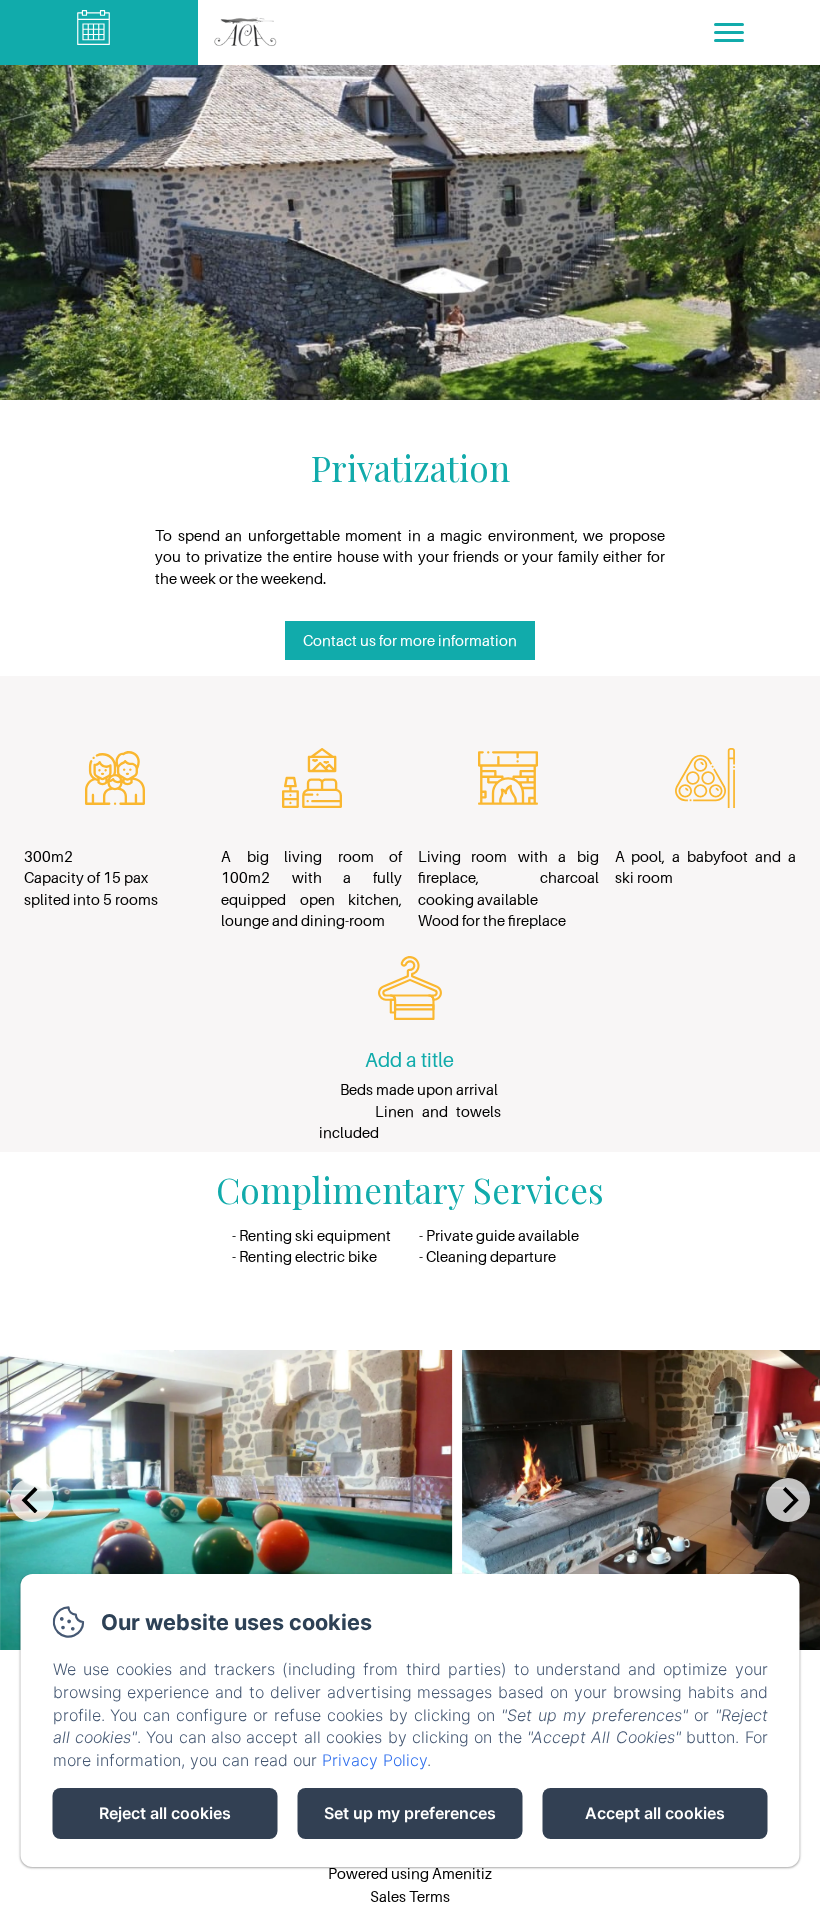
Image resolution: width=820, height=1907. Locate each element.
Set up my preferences (410, 1813)
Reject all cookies (165, 1813)
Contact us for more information (410, 640)
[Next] (788, 1500)
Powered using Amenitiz (410, 1873)
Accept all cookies (655, 1813)
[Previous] (32, 1500)
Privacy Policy (374, 1760)
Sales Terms (410, 1896)
